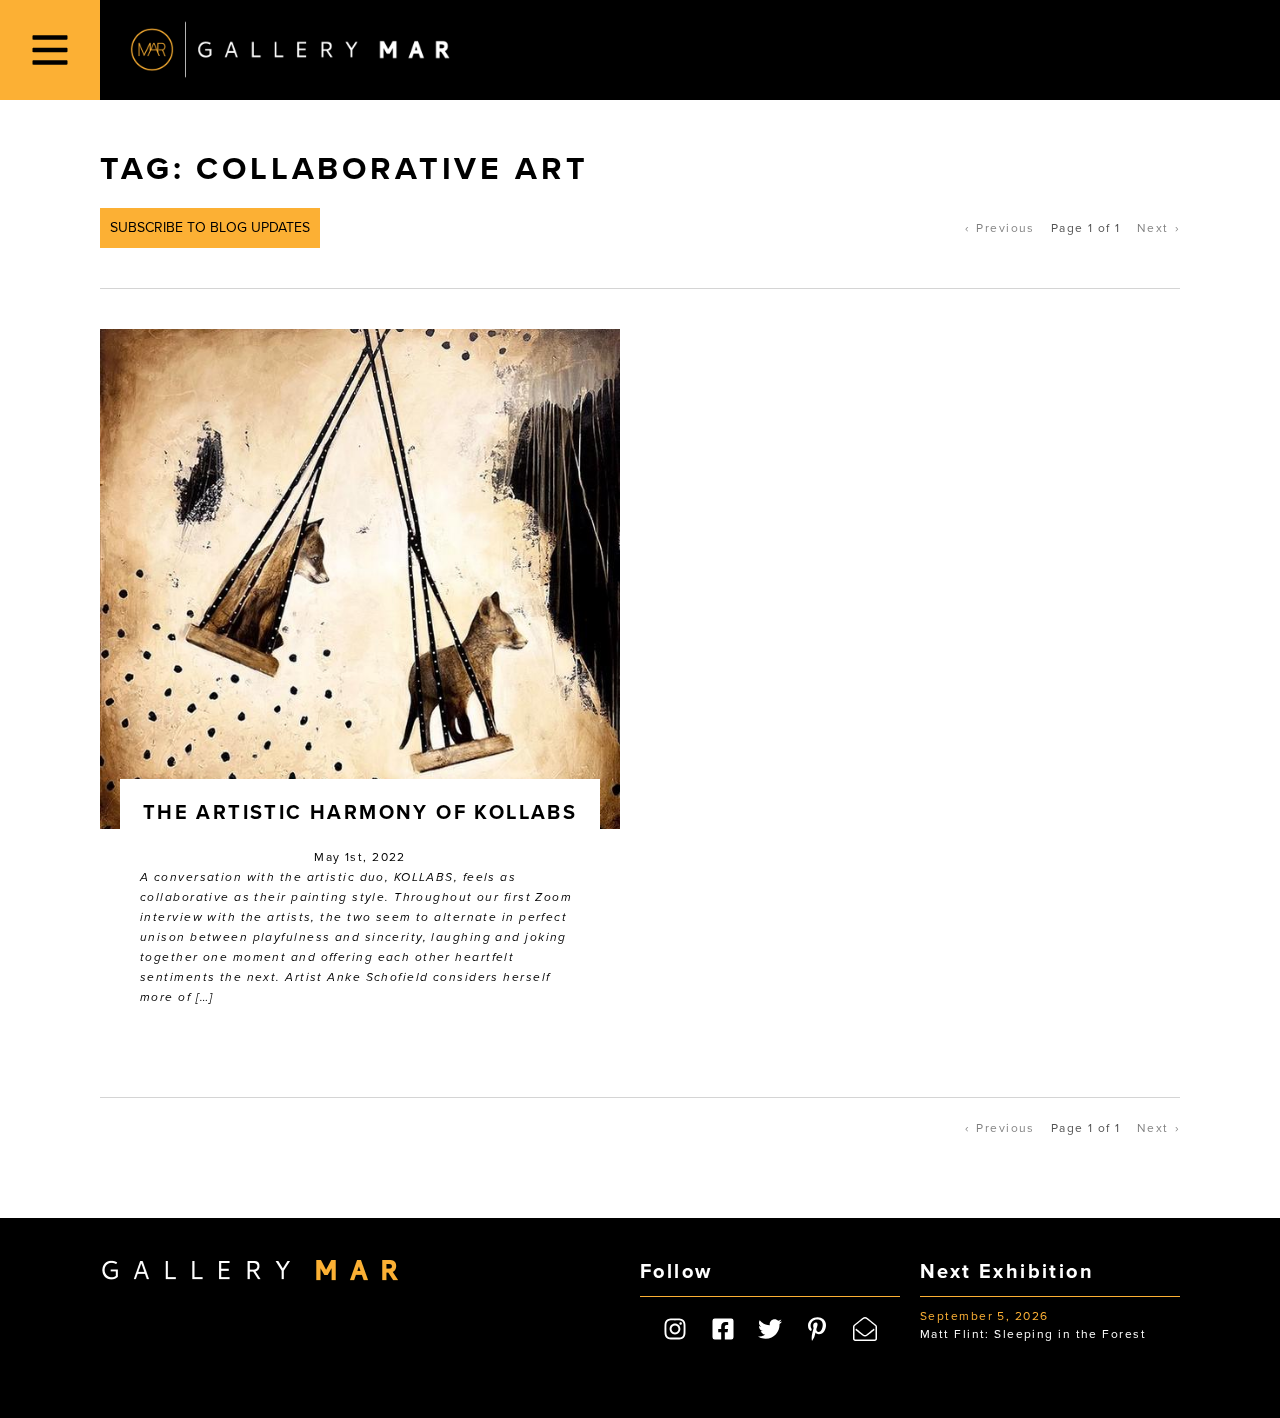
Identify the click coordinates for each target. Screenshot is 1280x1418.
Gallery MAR (290, 50)
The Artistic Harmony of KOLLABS (360, 813)
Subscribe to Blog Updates (210, 227)
